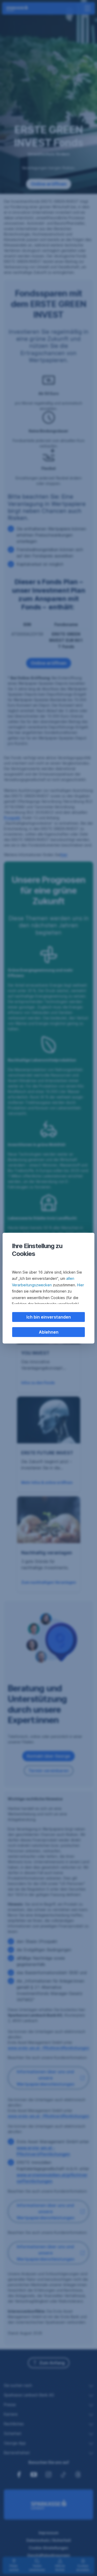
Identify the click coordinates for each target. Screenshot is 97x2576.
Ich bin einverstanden (49, 1317)
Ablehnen (49, 1332)
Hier (81, 1285)
